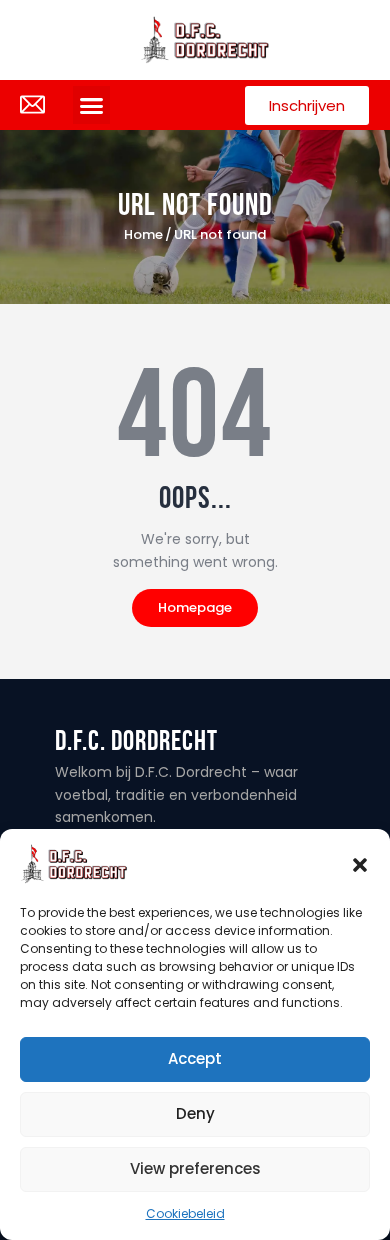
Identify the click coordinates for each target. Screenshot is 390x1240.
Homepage (195, 607)
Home (143, 235)
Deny (195, 1113)
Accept (195, 1058)
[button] (360, 864)
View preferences (195, 1168)
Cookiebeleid (185, 1213)
